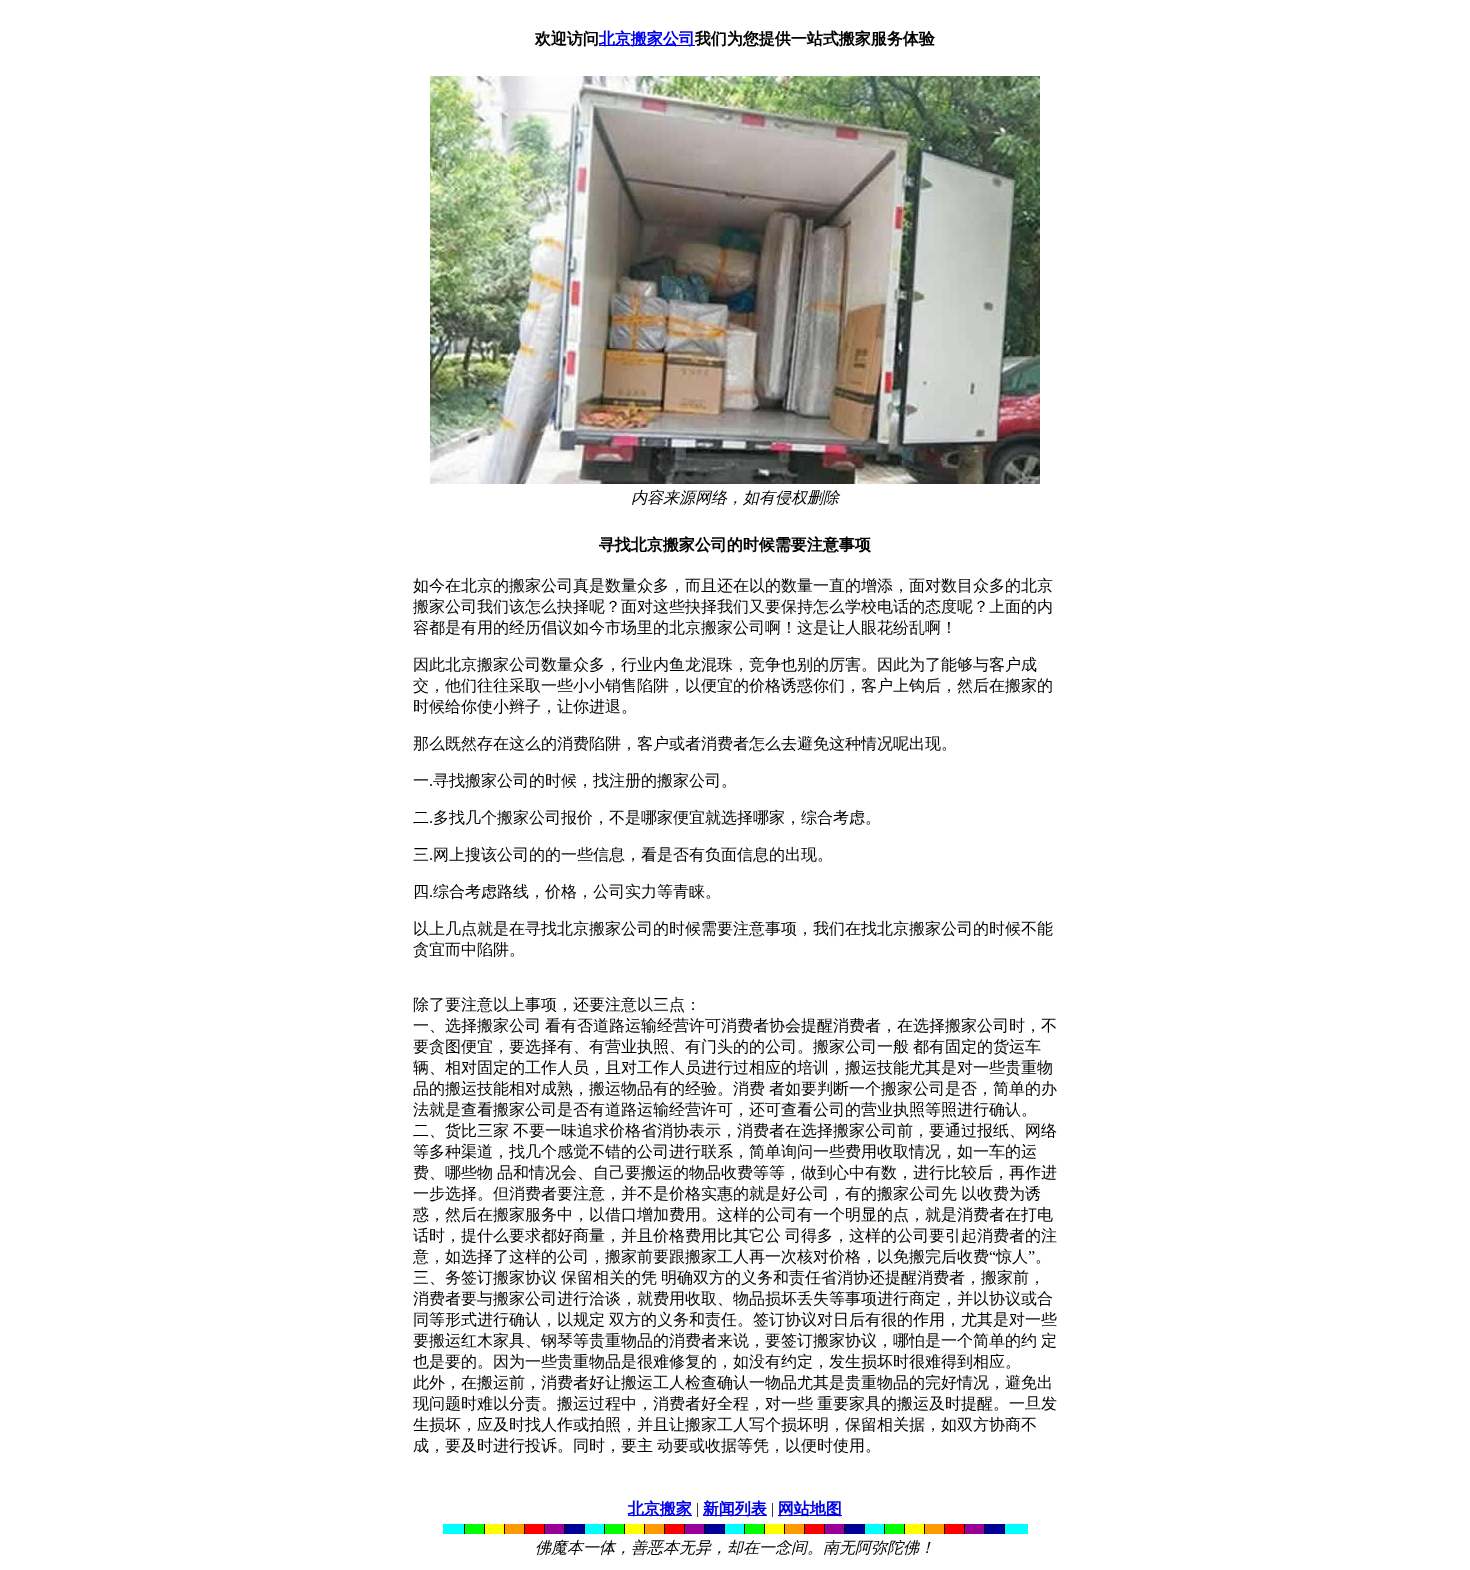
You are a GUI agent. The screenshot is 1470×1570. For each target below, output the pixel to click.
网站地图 (810, 1508)
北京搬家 (660, 1508)
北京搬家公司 (647, 38)
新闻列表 (735, 1508)
